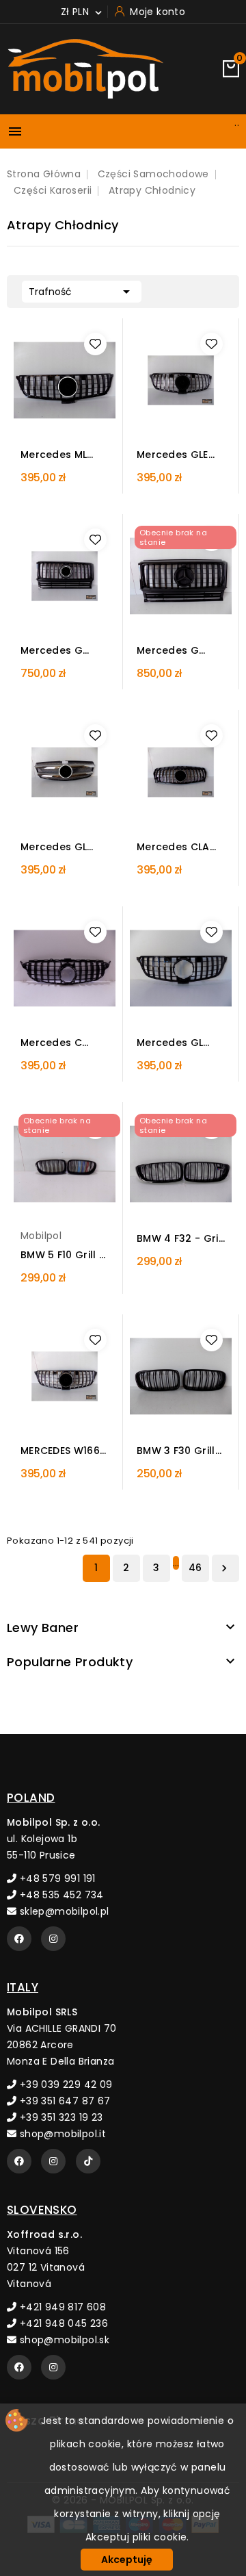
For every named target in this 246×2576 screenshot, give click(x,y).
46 (195, 1568)
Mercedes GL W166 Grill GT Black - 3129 (170, 1043)
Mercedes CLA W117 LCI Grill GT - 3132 (178, 847)
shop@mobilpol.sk (63, 2340)
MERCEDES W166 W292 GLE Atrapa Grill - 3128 (60, 1451)
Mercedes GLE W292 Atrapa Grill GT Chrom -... (175, 455)
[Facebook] (19, 1939)
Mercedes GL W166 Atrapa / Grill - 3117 (57, 847)
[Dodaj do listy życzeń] (95, 344)
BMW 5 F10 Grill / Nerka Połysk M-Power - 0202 (62, 1255)
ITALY (23, 1987)
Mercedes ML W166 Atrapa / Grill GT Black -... (63, 455)
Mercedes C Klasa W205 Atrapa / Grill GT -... (64, 1043)
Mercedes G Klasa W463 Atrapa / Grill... (58, 651)
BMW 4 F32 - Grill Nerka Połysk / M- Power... (180, 1239)
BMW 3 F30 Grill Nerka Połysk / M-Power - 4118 (176, 1451)
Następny (224, 1568)
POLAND (31, 1798)
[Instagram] (53, 1939)
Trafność (82, 292)
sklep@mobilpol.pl (63, 1911)
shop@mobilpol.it (61, 2134)
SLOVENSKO (42, 2210)
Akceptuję (127, 2560)
